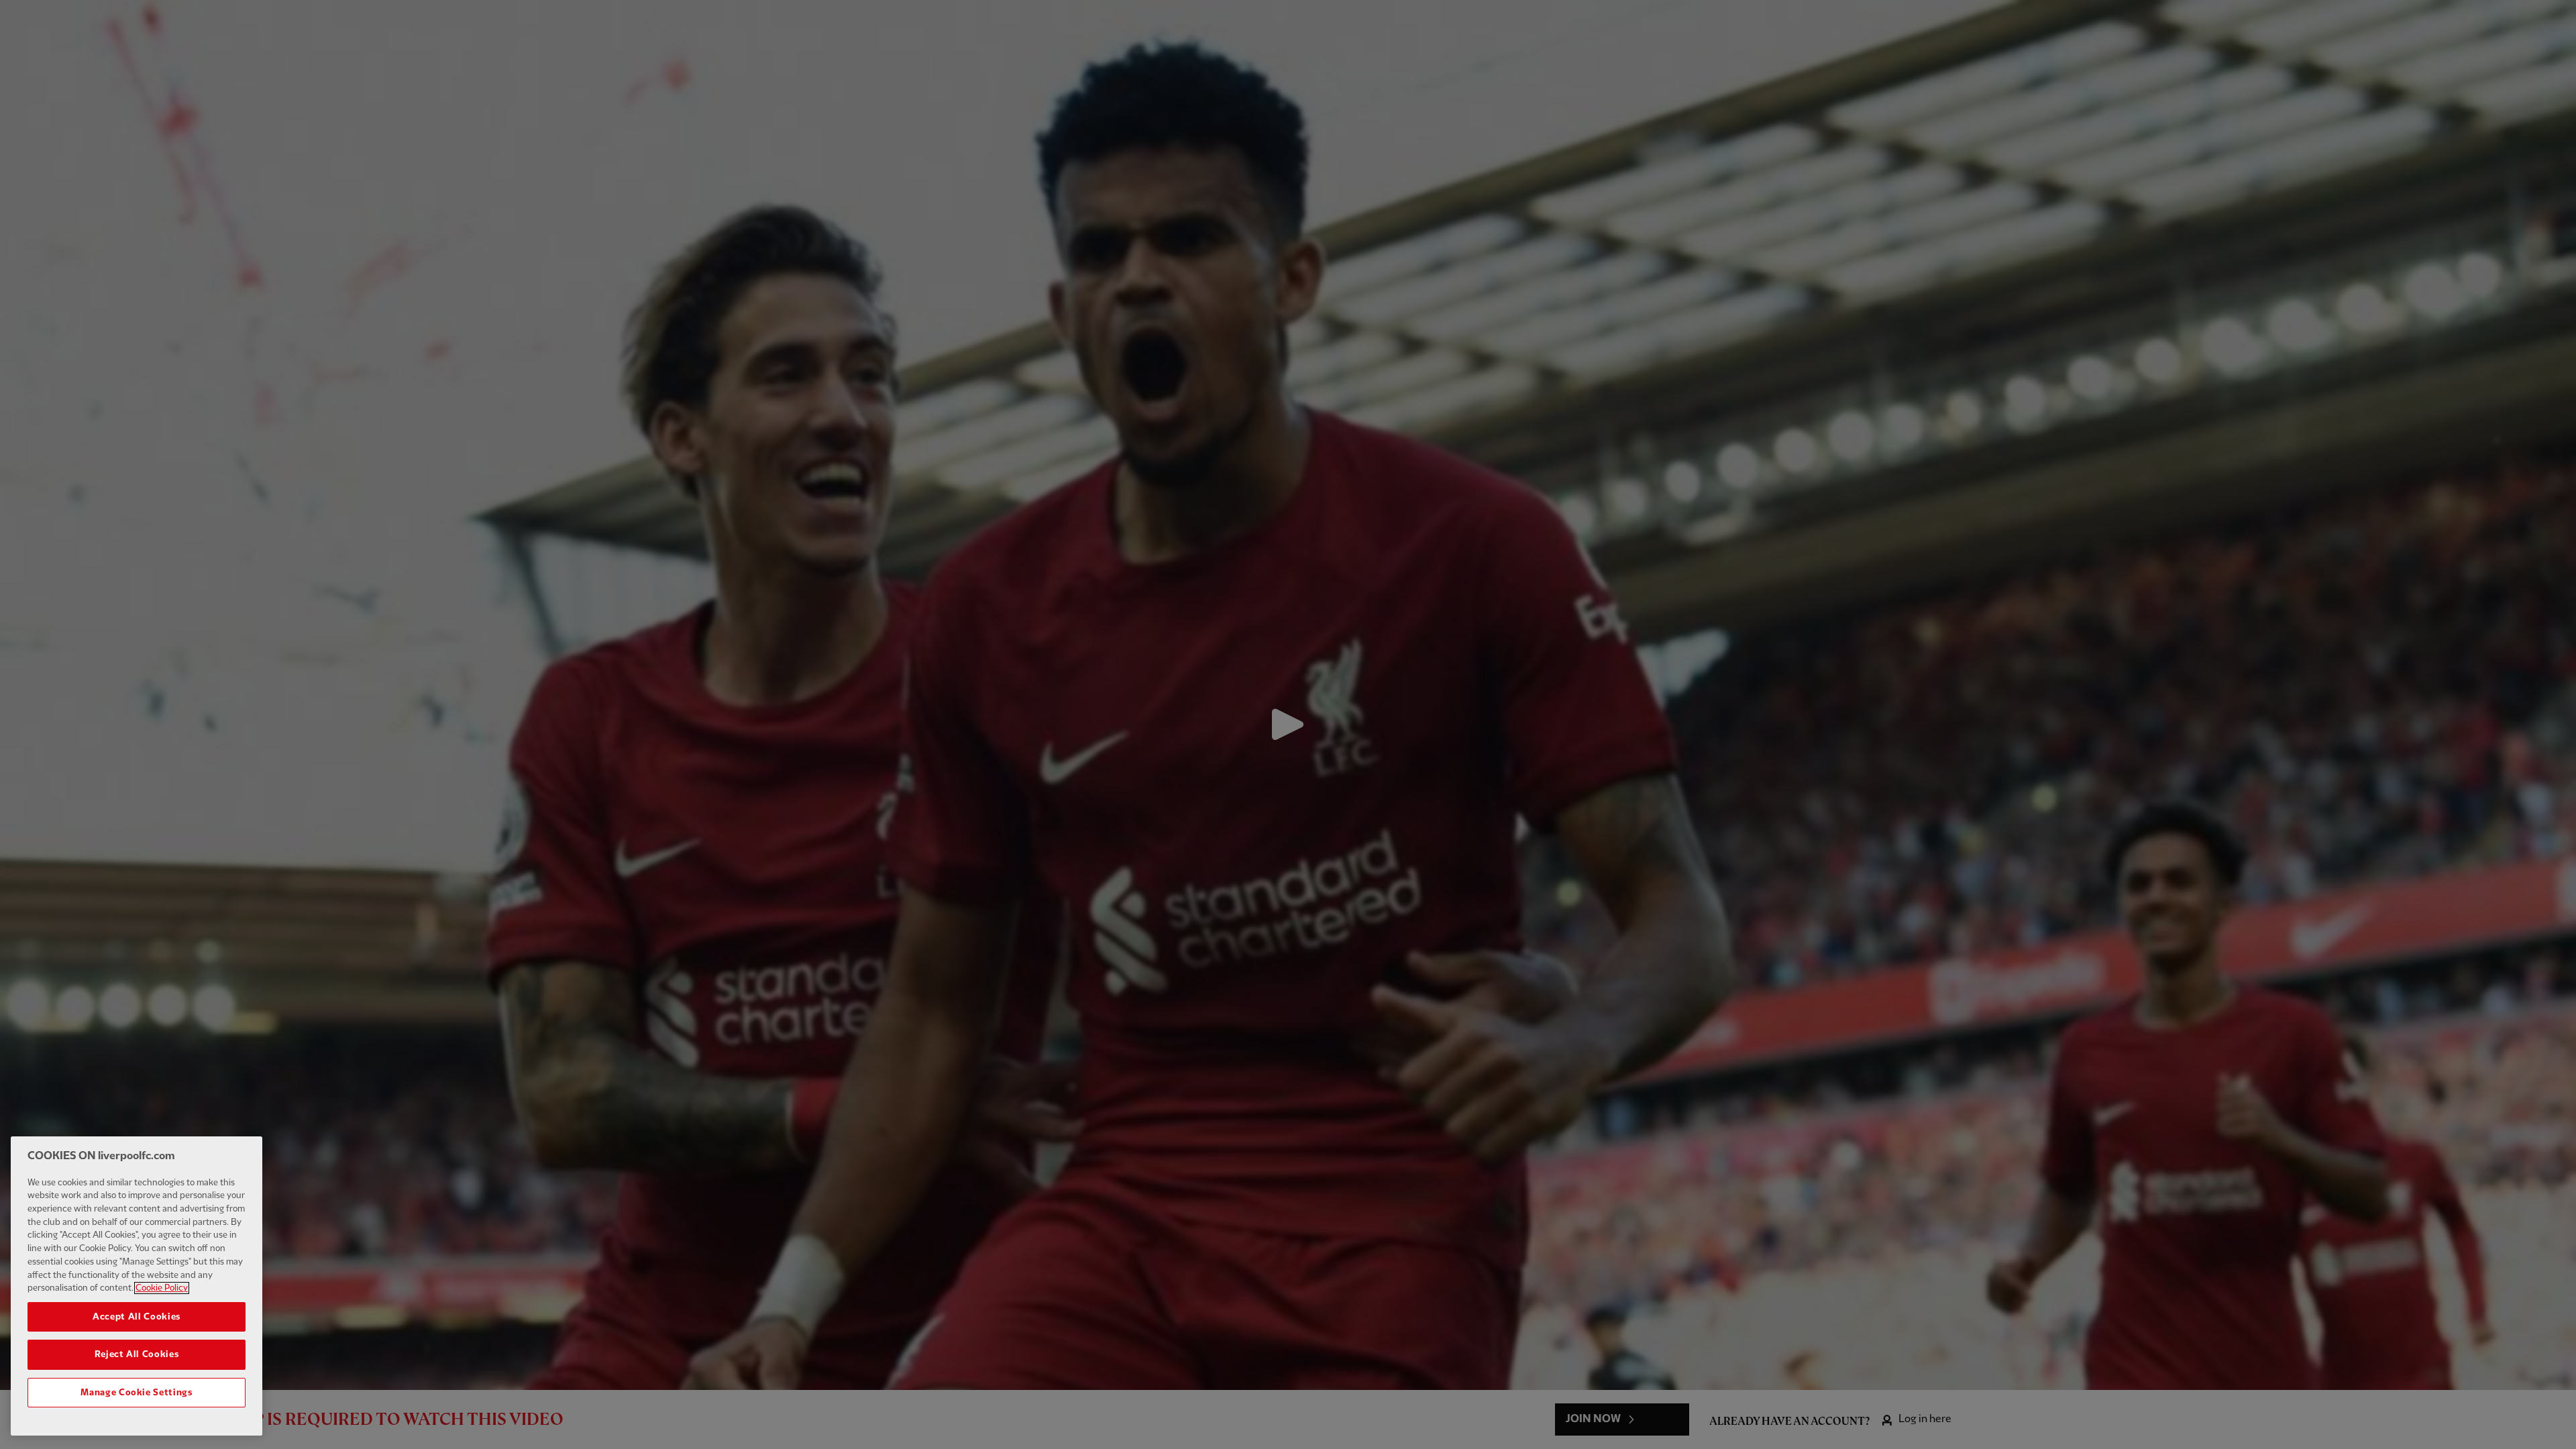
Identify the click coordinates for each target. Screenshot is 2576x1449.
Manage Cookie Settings (136, 1393)
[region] (137, 1286)
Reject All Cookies (137, 1354)
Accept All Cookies (137, 1317)
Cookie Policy (162, 1288)
